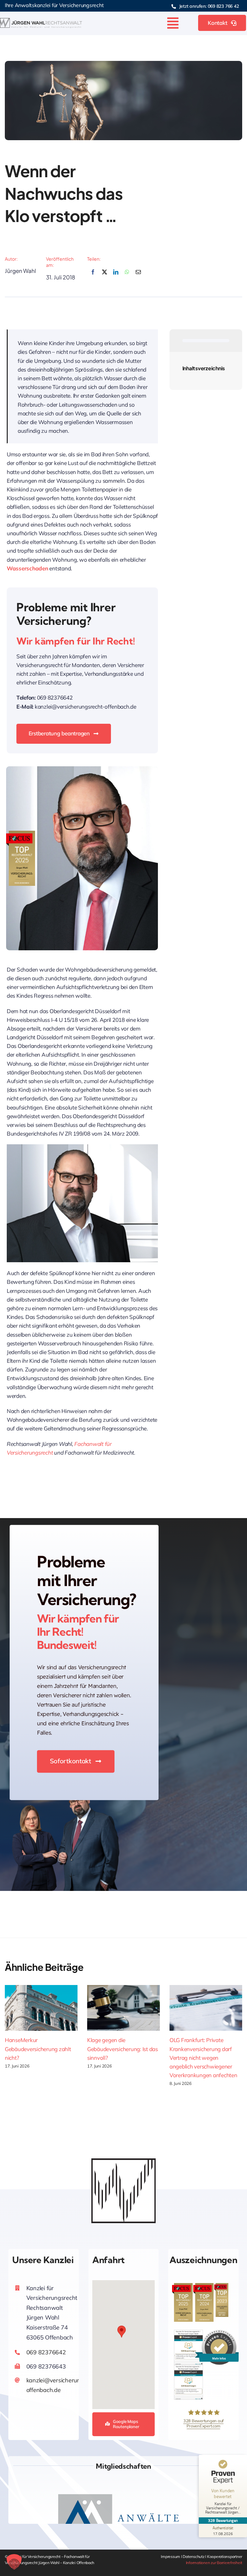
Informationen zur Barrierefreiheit (214, 2563)
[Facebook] (93, 276)
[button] (122, 2332)
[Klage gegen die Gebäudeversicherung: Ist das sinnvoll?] (123, 2008)
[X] (105, 276)
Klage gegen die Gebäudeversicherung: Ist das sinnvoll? (123, 2049)
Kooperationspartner (225, 2557)
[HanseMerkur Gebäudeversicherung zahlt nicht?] (41, 2008)
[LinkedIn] (116, 276)
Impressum (171, 2557)
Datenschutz (194, 2557)
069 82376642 (46, 2352)
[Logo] (41, 21)
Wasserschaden (27, 568)
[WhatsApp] (127, 276)
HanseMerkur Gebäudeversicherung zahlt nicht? (38, 2049)
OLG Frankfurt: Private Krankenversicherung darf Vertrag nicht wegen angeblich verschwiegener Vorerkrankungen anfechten (203, 2058)
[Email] (138, 276)
